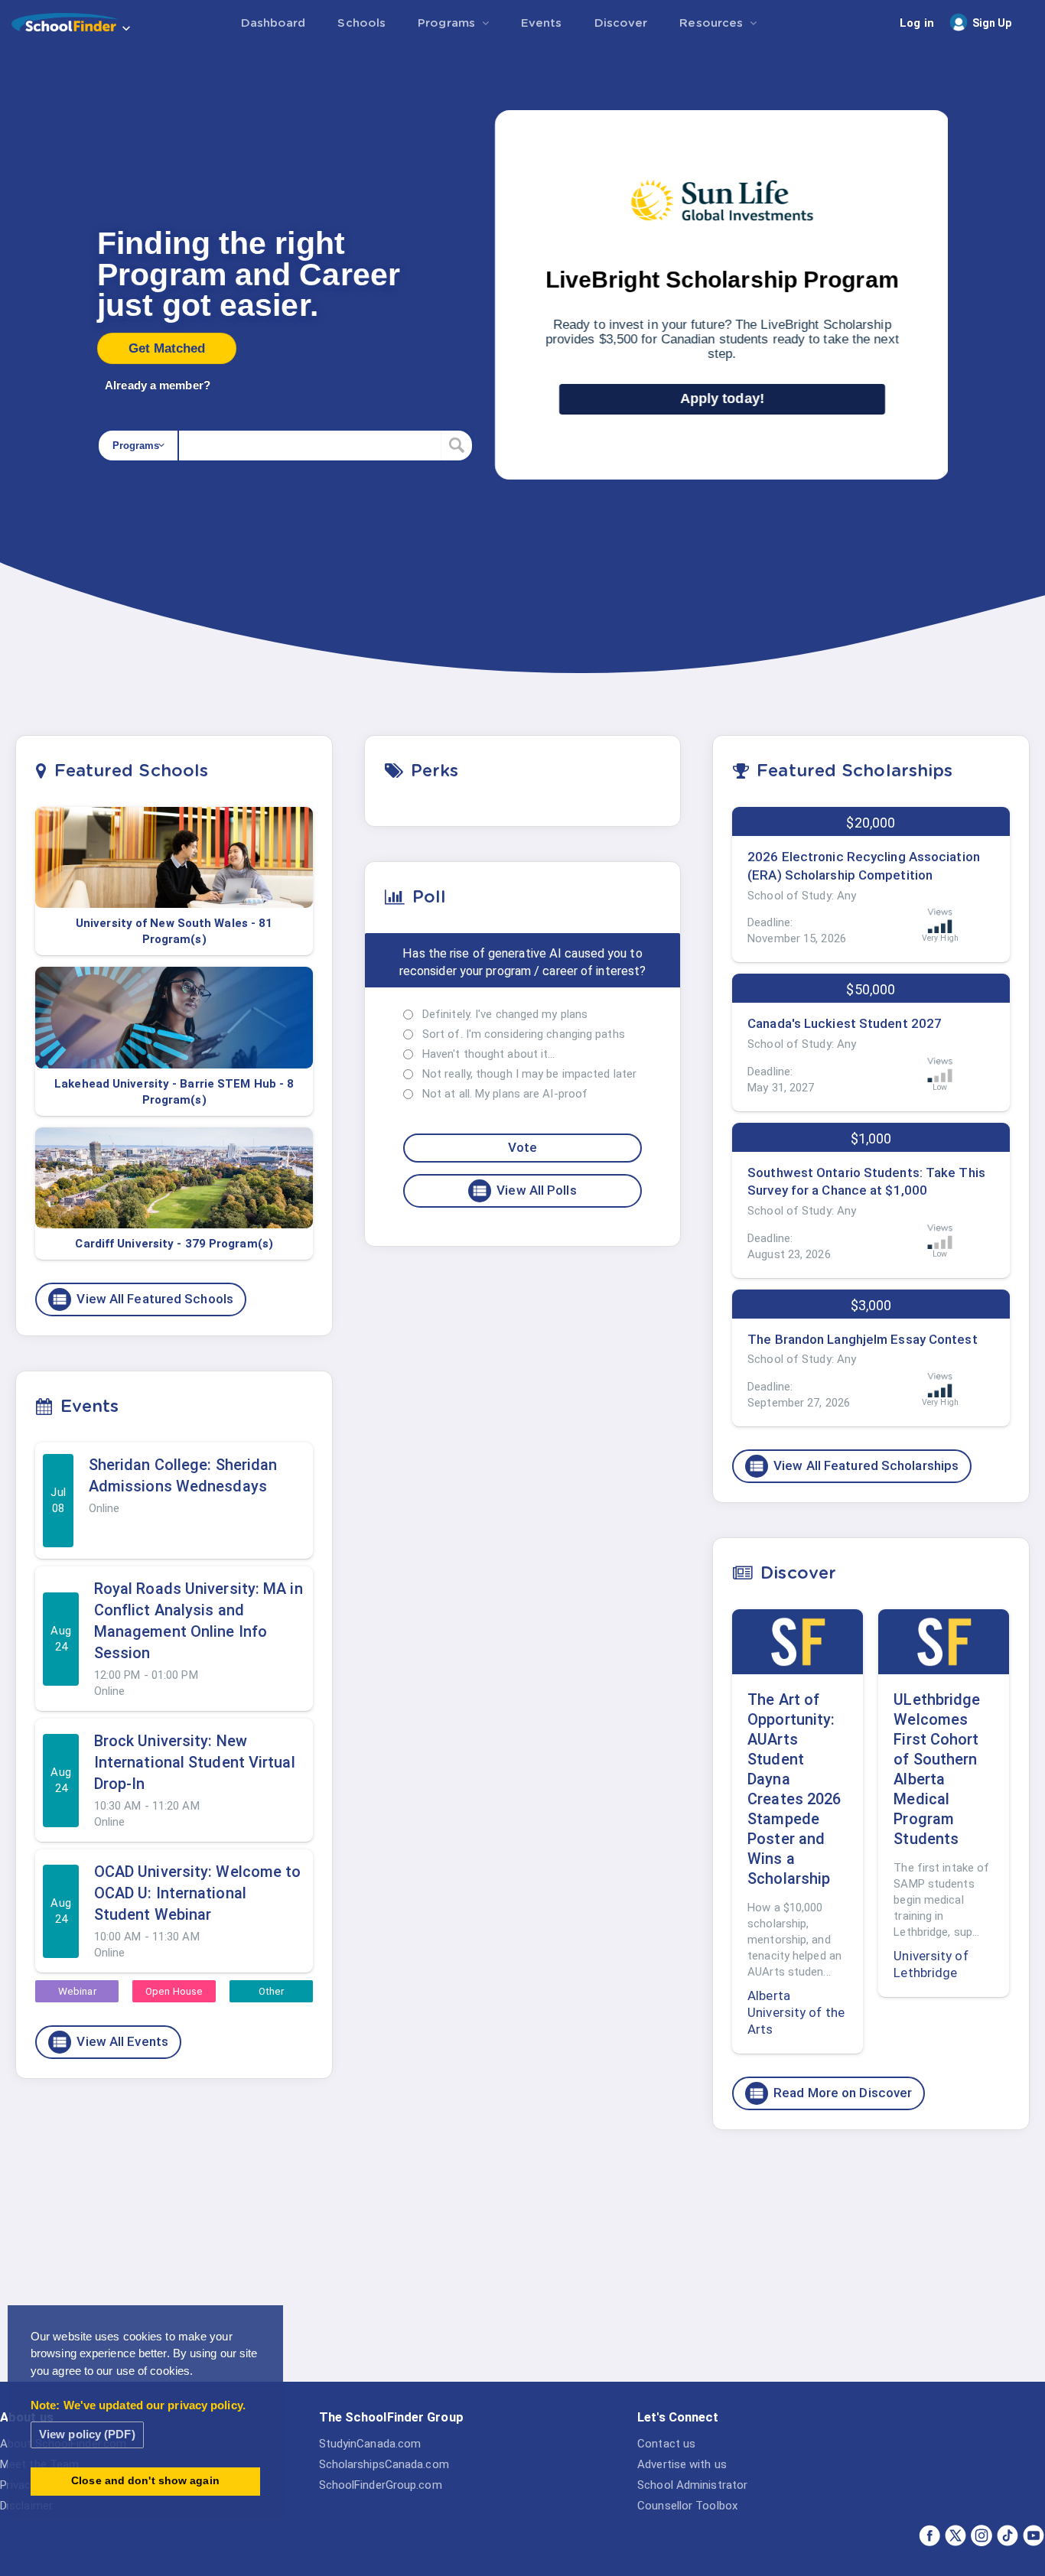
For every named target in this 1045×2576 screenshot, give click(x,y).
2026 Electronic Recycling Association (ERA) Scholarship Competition (864, 866)
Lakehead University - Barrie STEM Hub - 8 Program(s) (174, 1092)
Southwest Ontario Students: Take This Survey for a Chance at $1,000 (866, 1182)
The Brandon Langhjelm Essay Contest (863, 1339)
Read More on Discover (830, 2093)
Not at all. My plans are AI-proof (505, 1094)
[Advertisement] (871, 2260)
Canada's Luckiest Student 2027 (845, 1023)
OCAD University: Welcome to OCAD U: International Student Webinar (198, 1893)
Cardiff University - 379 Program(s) (174, 1244)
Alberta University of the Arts (796, 2012)
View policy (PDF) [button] (87, 2434)
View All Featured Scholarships (853, 1466)
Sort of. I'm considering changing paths (524, 1034)
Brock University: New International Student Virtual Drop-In (195, 1762)
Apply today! (722, 398)
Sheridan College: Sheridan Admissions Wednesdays (183, 1475)
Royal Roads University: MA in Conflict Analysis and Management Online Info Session (199, 1621)
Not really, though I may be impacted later (529, 1074)
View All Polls (524, 1191)
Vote (522, 1147)
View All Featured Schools (142, 1299)
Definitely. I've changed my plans (505, 1014)
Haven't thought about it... (489, 1054)
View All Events (110, 2042)
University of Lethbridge (931, 1964)
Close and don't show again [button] (145, 2481)
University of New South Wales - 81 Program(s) (174, 931)
